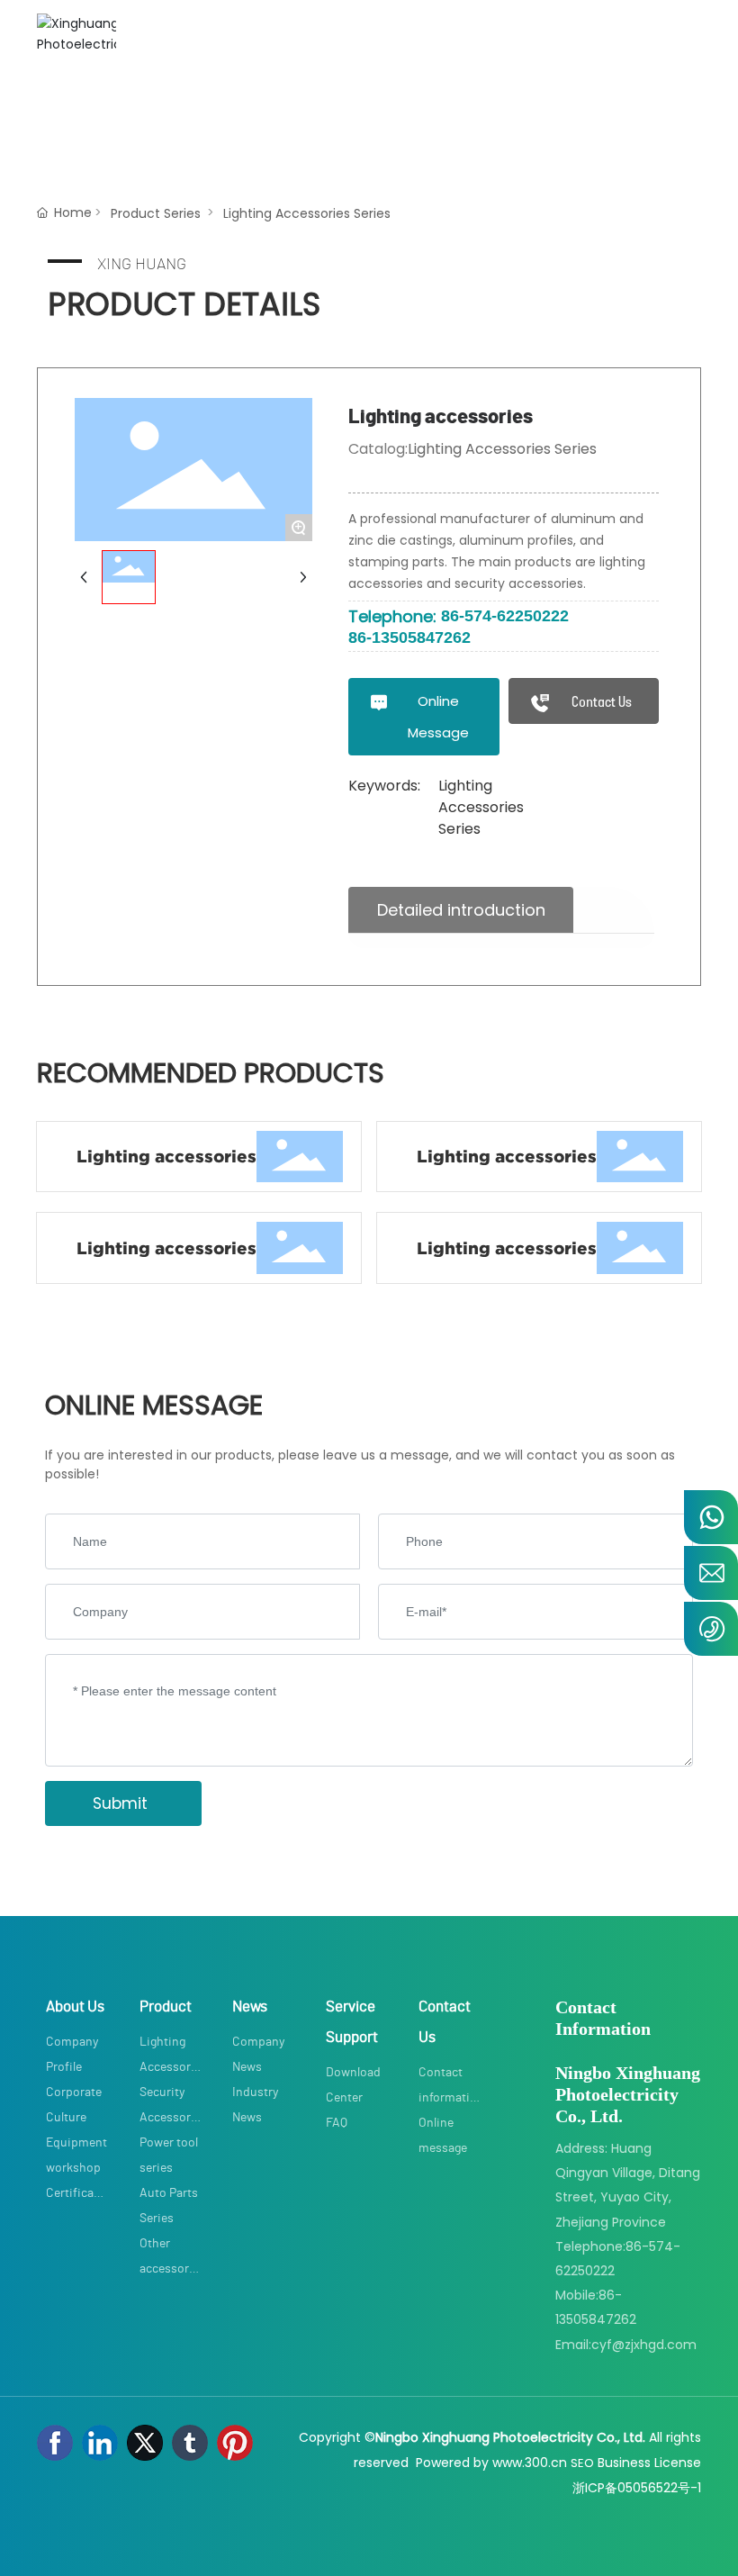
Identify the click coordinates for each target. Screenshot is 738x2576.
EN (218, 113)
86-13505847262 (409, 637)
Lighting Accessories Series (307, 213)
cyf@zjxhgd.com (644, 2345)
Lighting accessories (166, 1157)
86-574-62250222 (505, 616)
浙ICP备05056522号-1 (637, 2488)
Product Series (156, 213)
